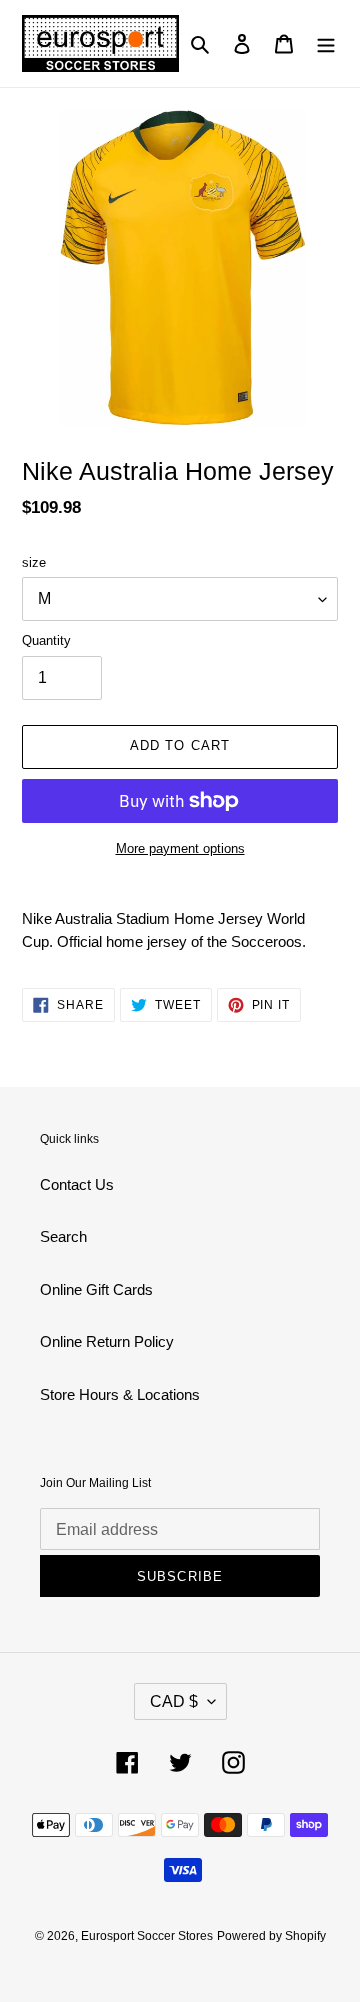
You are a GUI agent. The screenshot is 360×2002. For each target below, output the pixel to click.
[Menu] (326, 43)
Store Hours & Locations (120, 1394)
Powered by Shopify (271, 1936)
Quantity (46, 640)
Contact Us (77, 1184)
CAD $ (174, 1701)
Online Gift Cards (96, 1289)
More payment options (180, 848)
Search (63, 1236)
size (34, 562)
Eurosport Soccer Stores (147, 1936)
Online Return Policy (107, 1341)
